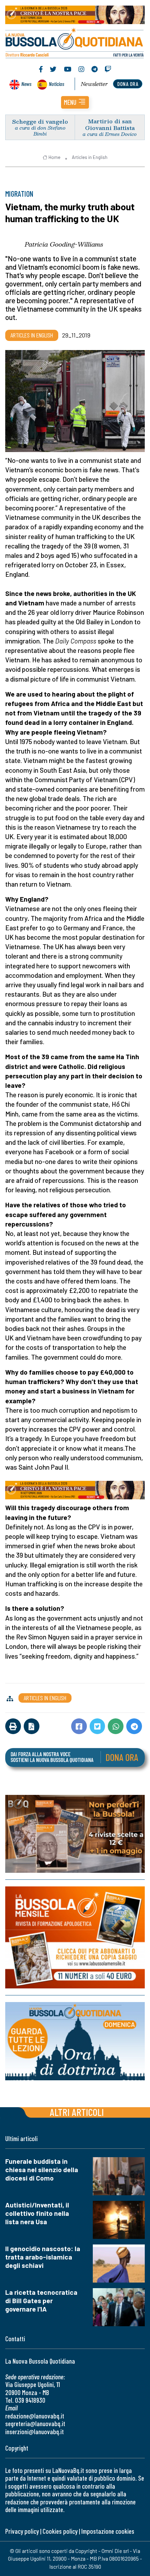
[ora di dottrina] (75, 2041)
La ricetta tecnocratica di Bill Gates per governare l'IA (41, 2301)
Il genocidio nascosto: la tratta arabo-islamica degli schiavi (43, 2257)
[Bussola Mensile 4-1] (75, 1834)
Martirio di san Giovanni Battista (110, 124)
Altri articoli (77, 2112)
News (26, 84)
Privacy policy (22, 2531)
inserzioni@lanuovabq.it (35, 2432)
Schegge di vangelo (40, 121)
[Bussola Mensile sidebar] (75, 1937)
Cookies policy (60, 2531)
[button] (75, 102)
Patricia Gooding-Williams (64, 244)
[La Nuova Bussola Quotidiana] (75, 42)
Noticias (57, 84)
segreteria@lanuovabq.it (35, 2424)
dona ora (128, 84)
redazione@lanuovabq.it (35, 2416)
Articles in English (90, 157)
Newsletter (94, 84)
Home (54, 157)
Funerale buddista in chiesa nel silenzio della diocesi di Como (42, 2170)
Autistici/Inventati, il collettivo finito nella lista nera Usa (37, 2213)
